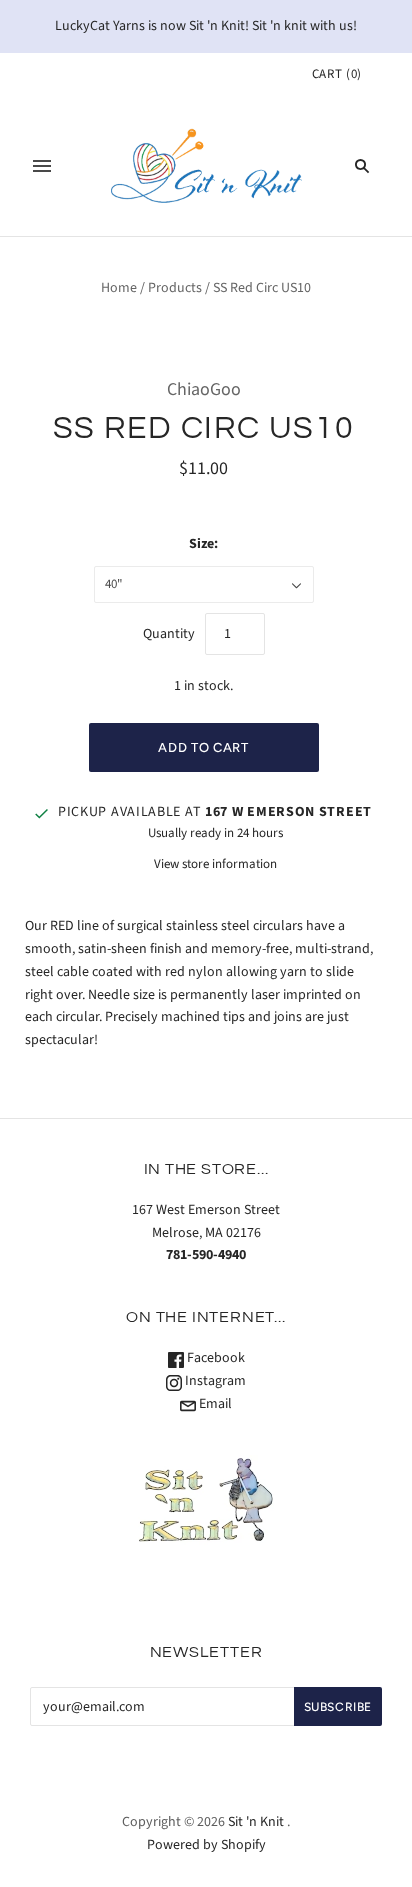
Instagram (214, 1381)
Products (175, 288)
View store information (215, 864)
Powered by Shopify (206, 1845)
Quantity (169, 634)
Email (214, 1404)
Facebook (214, 1358)
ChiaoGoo (204, 389)
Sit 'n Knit (256, 1822)
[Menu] (42, 166)
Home (119, 288)
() (337, 74)
